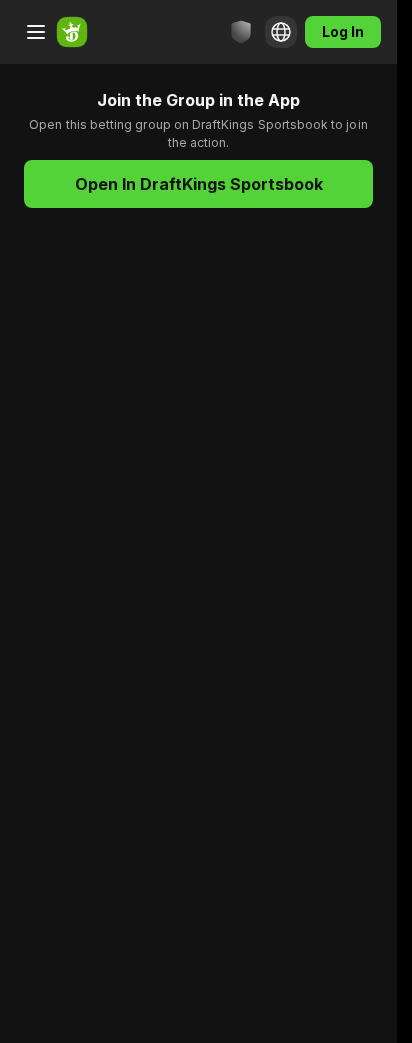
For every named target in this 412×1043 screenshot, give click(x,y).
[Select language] (281, 32)
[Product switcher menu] (36, 32)
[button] (198, 184)
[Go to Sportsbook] (72, 32)
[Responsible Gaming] (241, 32)
